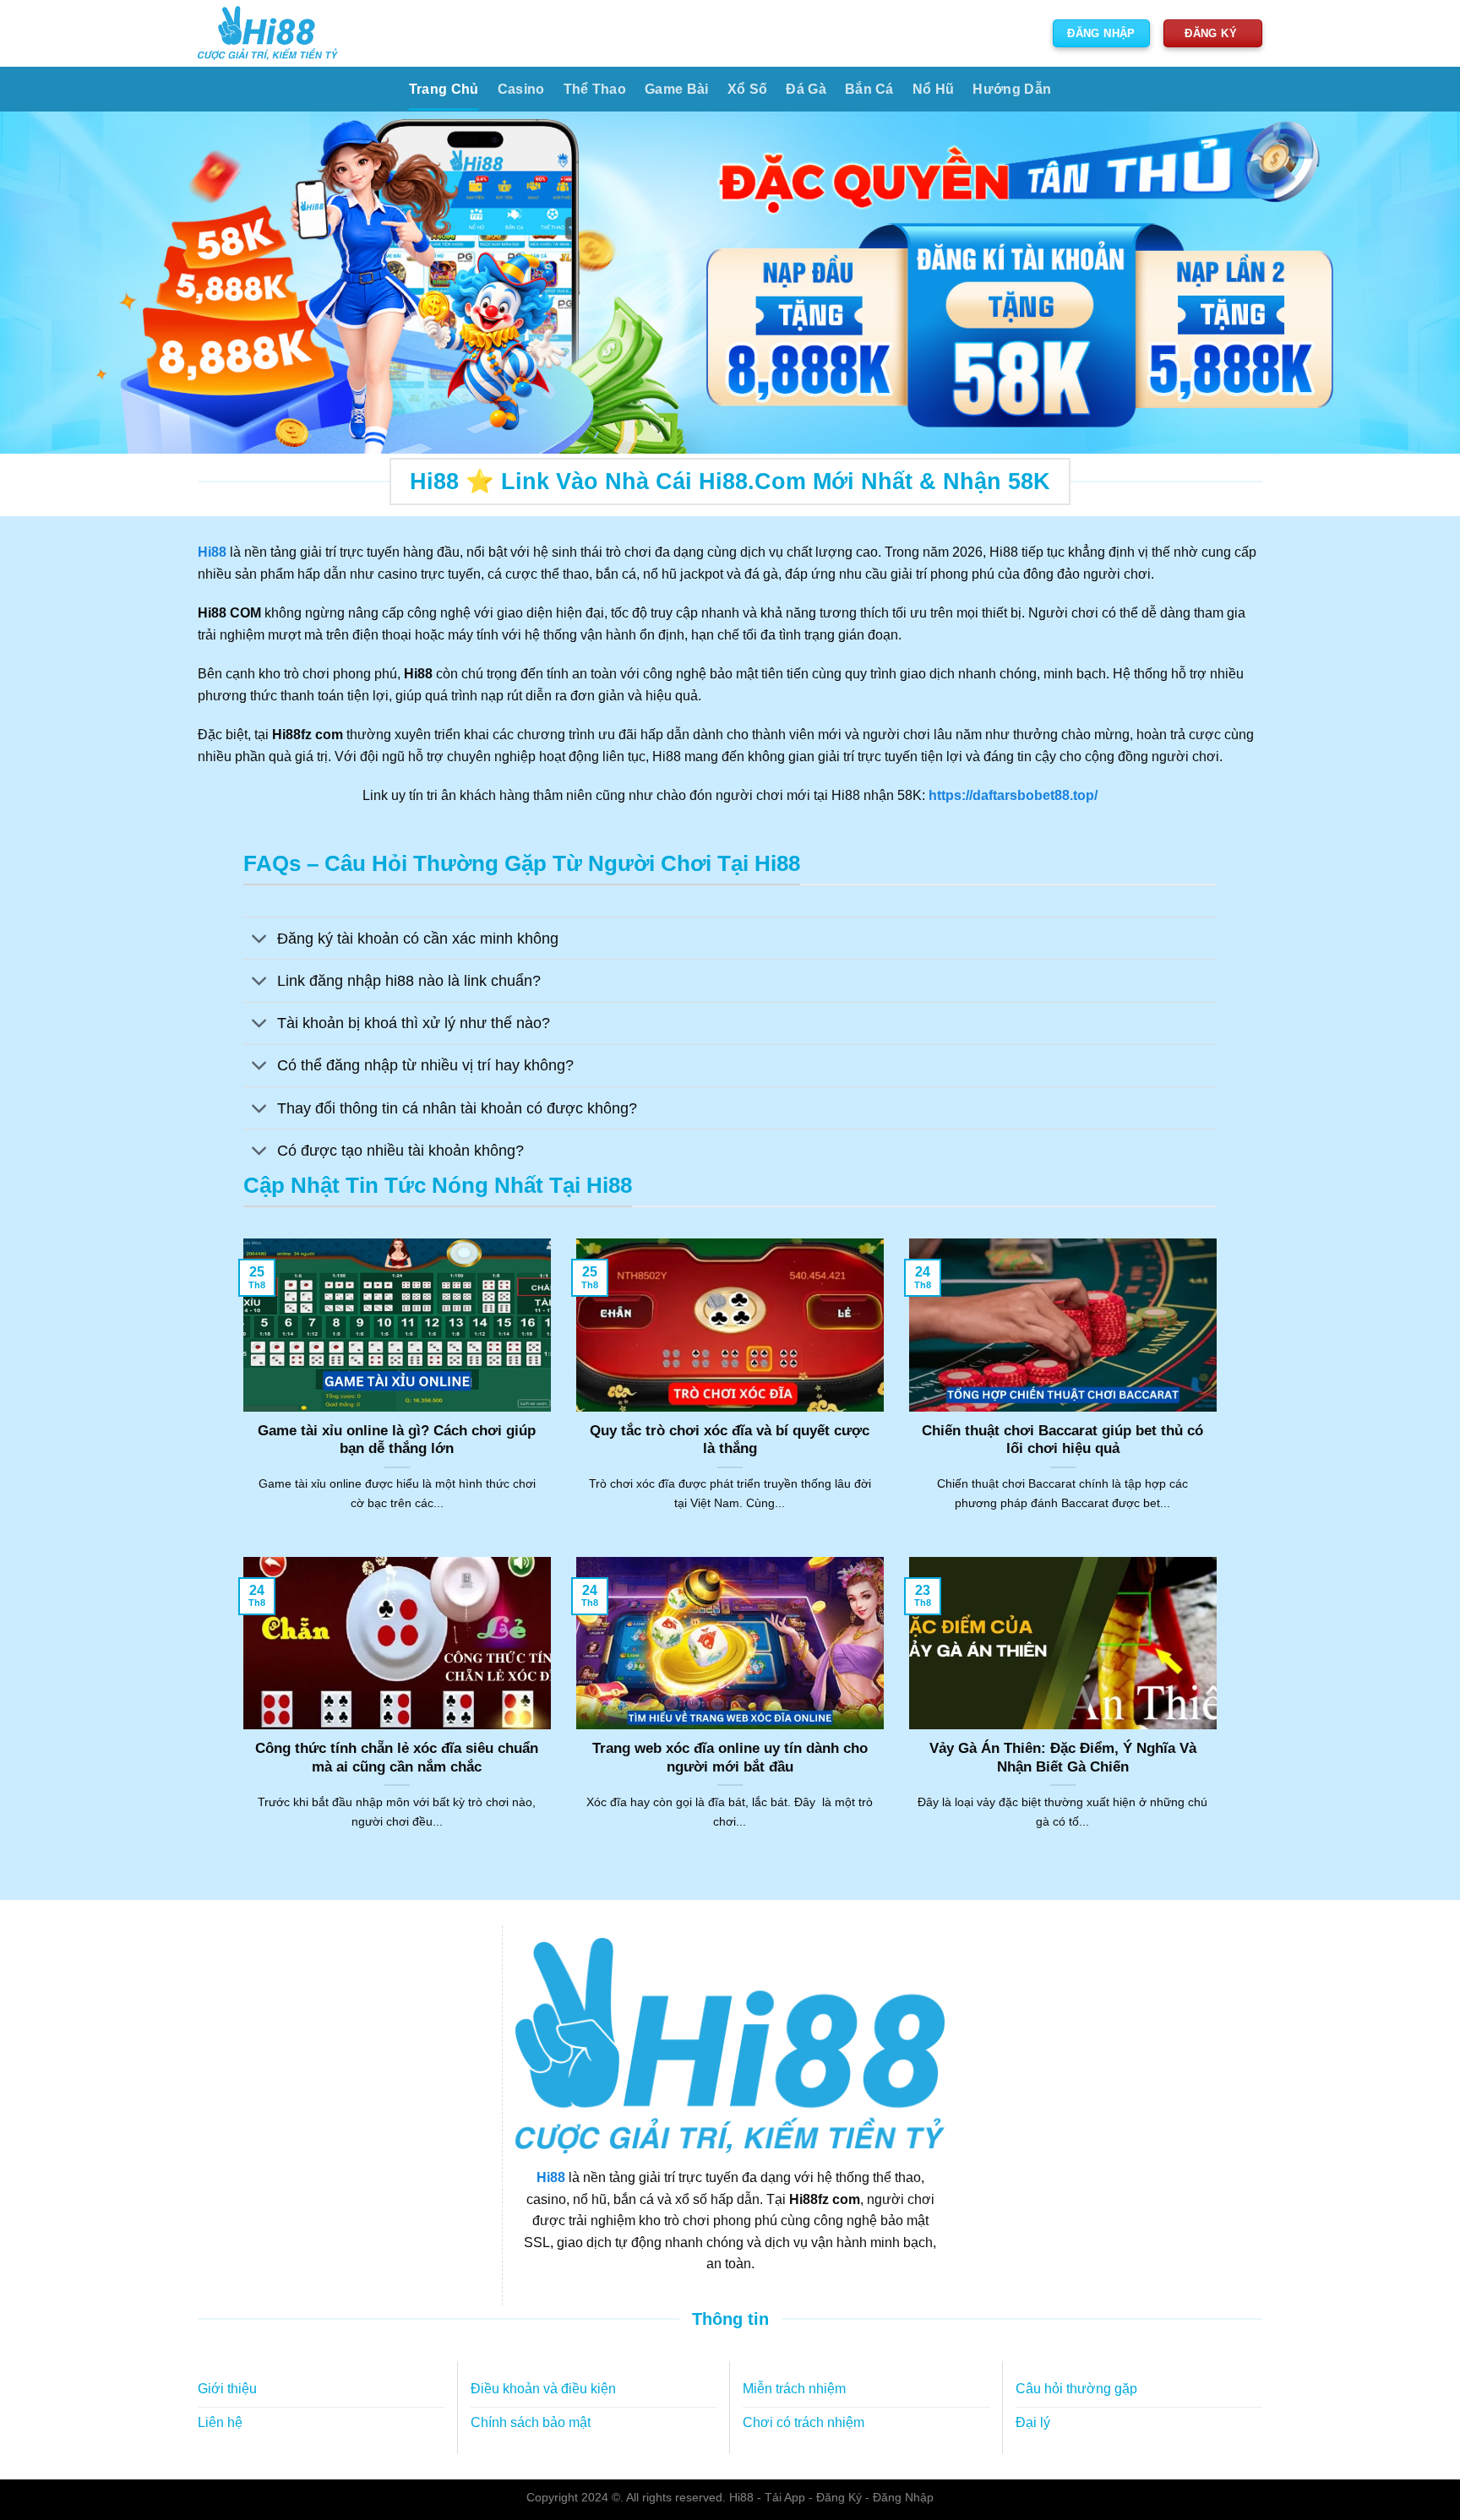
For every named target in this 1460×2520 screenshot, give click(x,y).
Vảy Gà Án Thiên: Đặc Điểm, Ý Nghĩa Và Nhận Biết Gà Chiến (1063, 1758)
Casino (521, 89)
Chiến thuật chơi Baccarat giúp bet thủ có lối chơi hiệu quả (1062, 1440)
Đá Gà (806, 89)
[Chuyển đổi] (260, 940)
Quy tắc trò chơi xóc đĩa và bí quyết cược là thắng (730, 1440)
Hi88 (551, 2177)
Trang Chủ (444, 89)
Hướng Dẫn (1012, 89)
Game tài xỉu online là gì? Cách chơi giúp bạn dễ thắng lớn (397, 1440)
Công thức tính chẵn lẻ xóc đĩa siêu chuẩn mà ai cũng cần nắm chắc (397, 1758)
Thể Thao (595, 89)
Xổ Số (748, 89)
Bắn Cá (869, 89)
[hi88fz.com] (268, 33)
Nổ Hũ (934, 89)
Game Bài (677, 89)
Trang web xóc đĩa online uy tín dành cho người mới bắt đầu (730, 1758)
